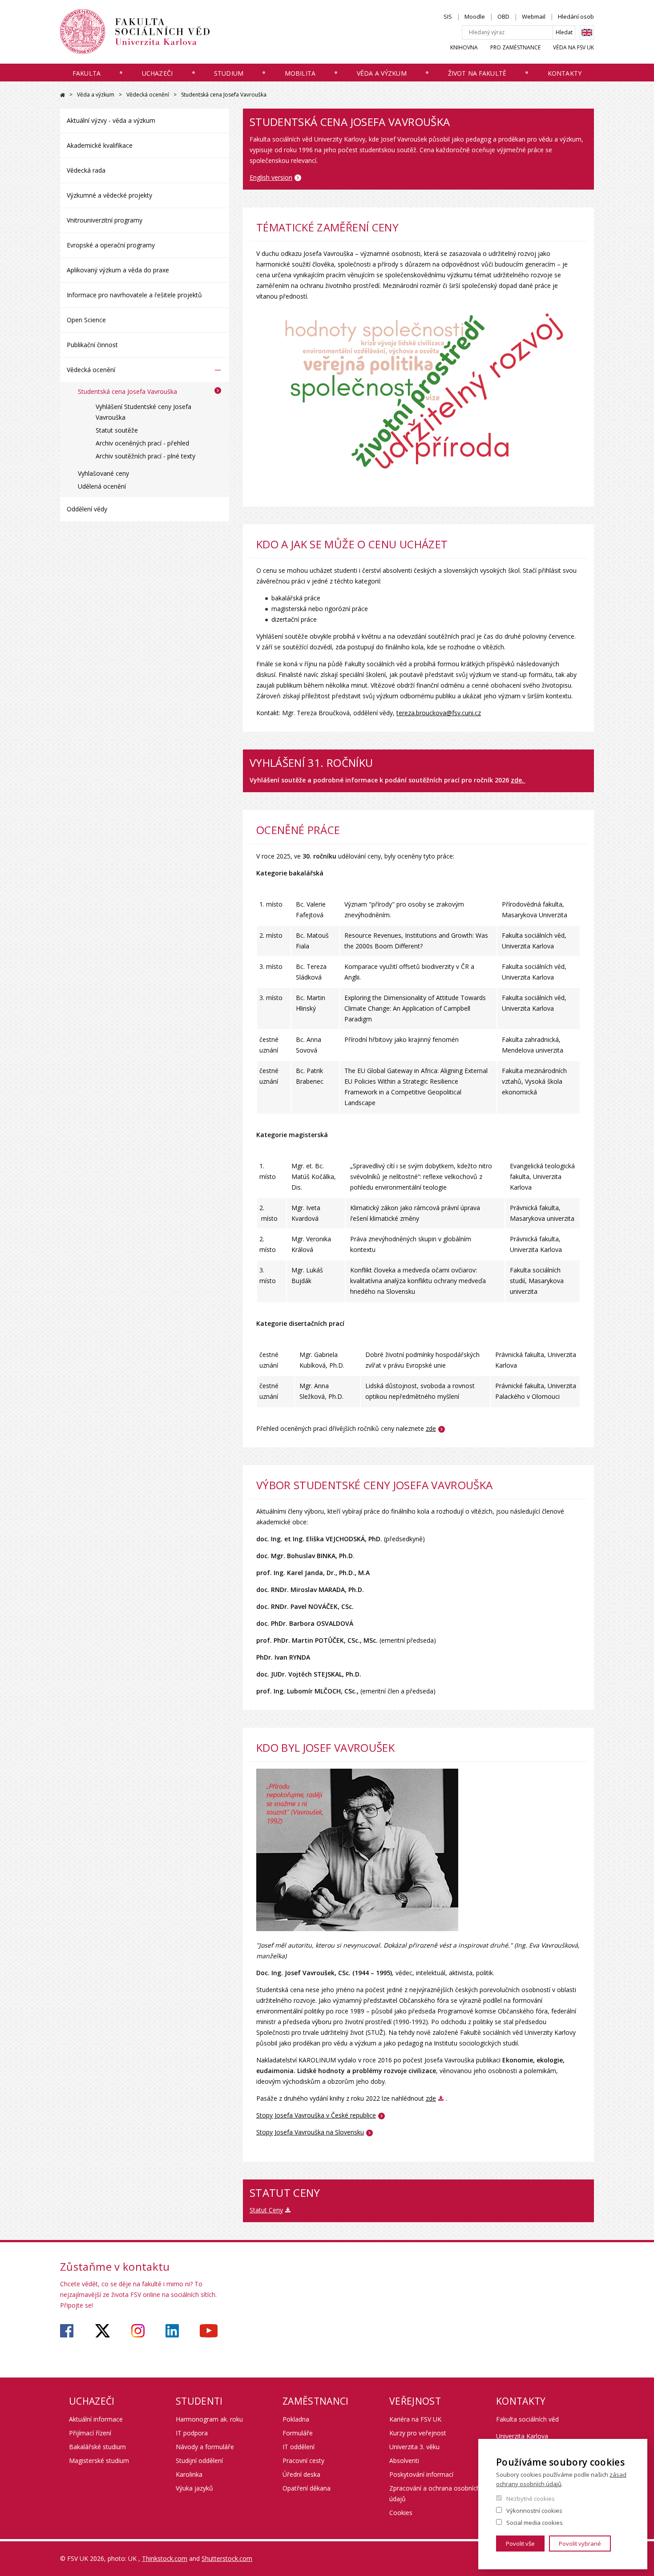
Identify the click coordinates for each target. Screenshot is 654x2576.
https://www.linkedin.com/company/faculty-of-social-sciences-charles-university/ (172, 2331)
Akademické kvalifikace (100, 145)
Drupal (63, 95)
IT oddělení (299, 2447)
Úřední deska (301, 2474)
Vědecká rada (86, 170)
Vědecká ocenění (148, 95)
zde (431, 1428)
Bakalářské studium (97, 2447)
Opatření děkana (307, 2488)
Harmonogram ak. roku (209, 2419)
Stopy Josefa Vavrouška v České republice (316, 2115)
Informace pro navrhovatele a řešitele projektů (134, 295)
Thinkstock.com (165, 2558)
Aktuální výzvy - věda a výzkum (111, 120)
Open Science (86, 320)
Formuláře (298, 2433)
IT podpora (192, 2433)
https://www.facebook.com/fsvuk (67, 2331)
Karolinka (189, 2474)
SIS (448, 16)
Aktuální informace (96, 2419)
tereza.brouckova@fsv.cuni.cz (439, 713)
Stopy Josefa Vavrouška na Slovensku (310, 2132)
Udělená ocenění (102, 486)
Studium (229, 73)
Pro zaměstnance (515, 47)
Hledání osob (576, 16)
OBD (503, 16)
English (587, 32)
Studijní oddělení (199, 2461)
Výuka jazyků (194, 2488)
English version (271, 177)
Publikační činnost (92, 345)
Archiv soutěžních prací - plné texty (145, 456)
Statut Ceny (266, 2210)
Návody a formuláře (205, 2447)
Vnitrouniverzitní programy (105, 220)
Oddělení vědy (87, 509)
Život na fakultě (477, 73)
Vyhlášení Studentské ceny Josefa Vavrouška (143, 412)
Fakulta (87, 73)
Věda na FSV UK (573, 47)
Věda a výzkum (382, 73)
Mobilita (300, 73)
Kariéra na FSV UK (415, 2419)
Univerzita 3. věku (414, 2447)
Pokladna (296, 2419)
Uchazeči (157, 73)
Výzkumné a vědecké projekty (109, 195)
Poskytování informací (421, 2474)
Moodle (475, 16)
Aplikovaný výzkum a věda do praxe (118, 270)
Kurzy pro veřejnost (418, 2433)
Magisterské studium (99, 2461)
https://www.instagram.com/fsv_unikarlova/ (138, 2331)
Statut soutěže (117, 430)
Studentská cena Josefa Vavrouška (127, 391)
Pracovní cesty (303, 2461)
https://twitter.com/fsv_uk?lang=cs (103, 2331)
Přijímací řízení (90, 2433)
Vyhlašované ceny (103, 473)
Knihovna (464, 47)
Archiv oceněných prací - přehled (142, 443)
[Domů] (135, 32)
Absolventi (404, 2461)
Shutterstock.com (227, 2558)
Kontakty (565, 73)
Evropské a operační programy (111, 245)
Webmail (534, 16)
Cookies (401, 2513)
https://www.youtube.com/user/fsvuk (209, 2331)
